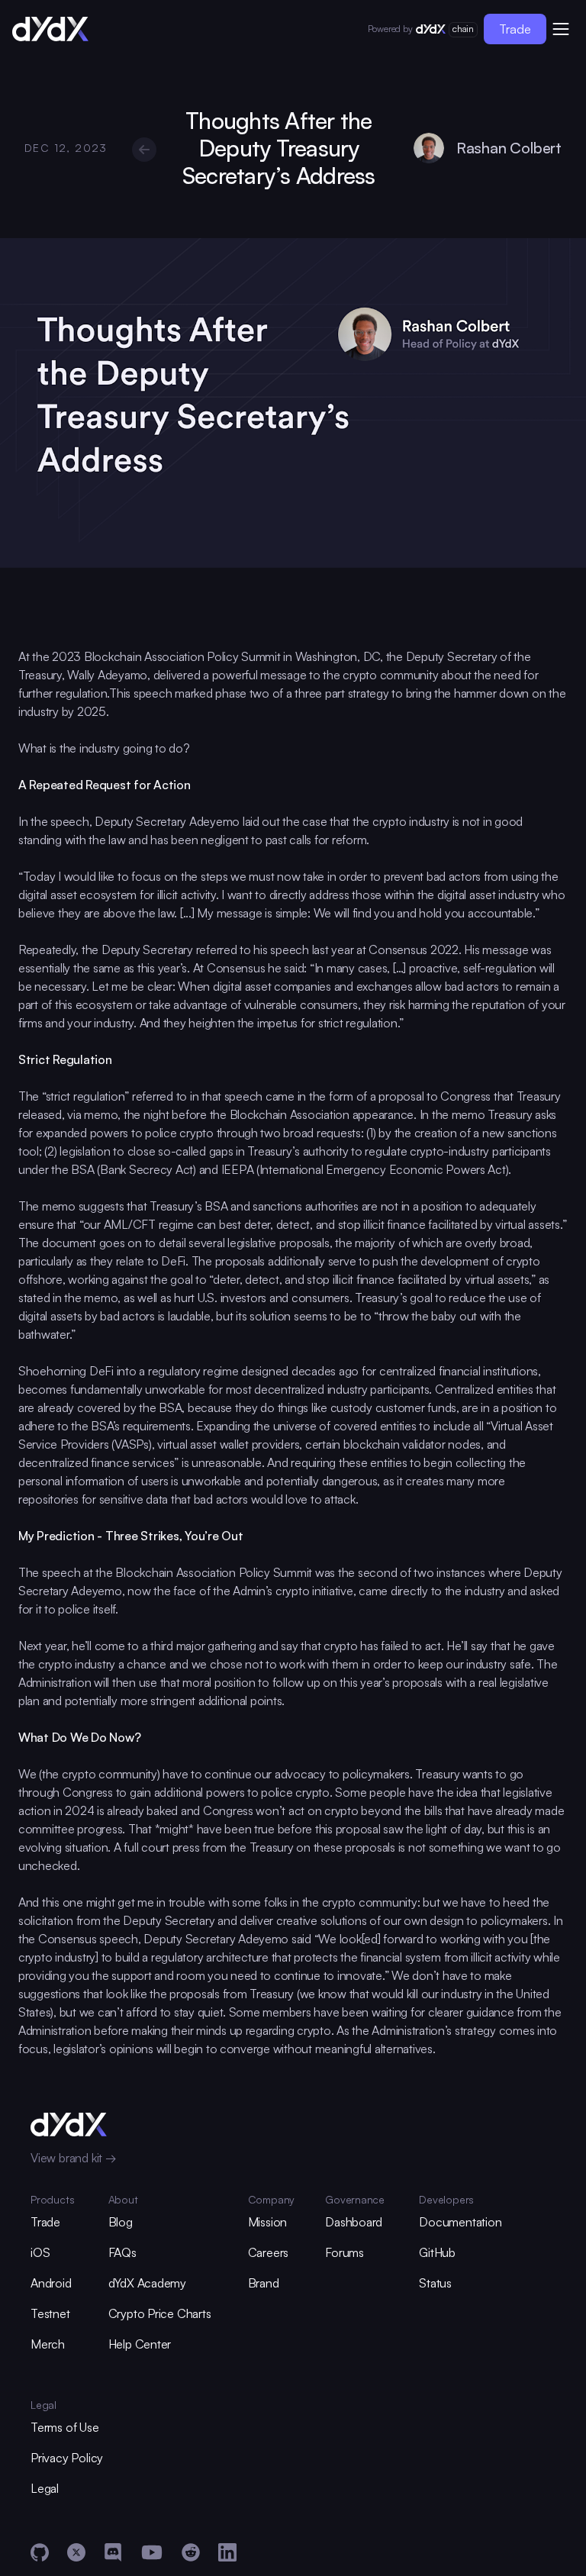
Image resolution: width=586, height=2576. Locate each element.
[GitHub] (40, 2552)
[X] (76, 2552)
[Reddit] (191, 2552)
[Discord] (113, 2552)
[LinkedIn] (227, 2552)
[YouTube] (152, 2552)
